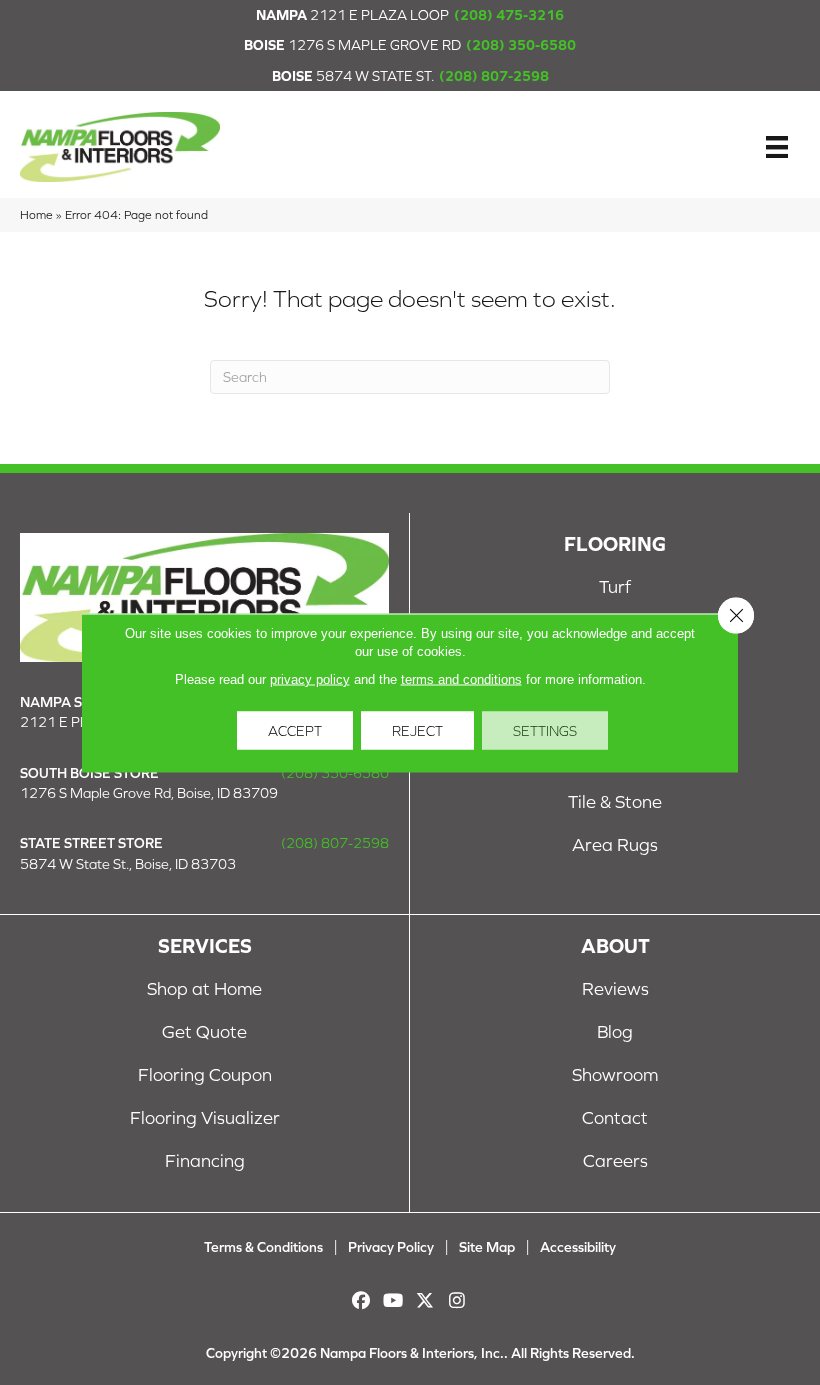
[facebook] (361, 1300)
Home (36, 214)
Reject (417, 730)
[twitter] (425, 1300)
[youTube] (393, 1300)
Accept (295, 730)
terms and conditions (461, 678)
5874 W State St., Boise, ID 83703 (128, 864)
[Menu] (777, 147)
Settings (545, 730)
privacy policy (310, 678)
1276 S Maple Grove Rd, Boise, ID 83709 (149, 793)
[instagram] (457, 1300)
